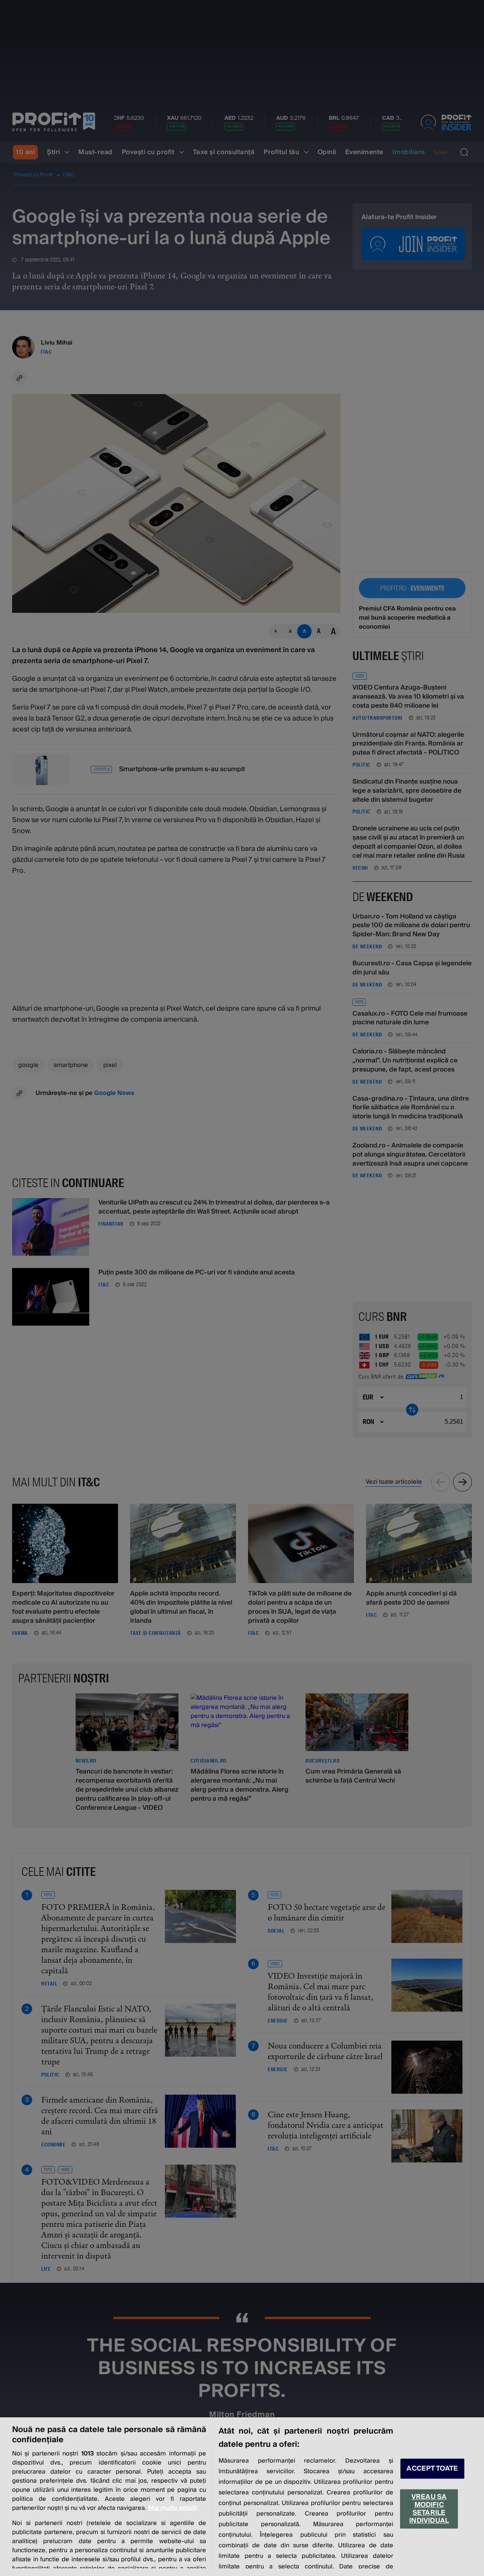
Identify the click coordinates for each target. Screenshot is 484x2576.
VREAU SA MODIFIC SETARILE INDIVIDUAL (429, 2509)
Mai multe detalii (172, 2508)
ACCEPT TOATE (432, 2469)
